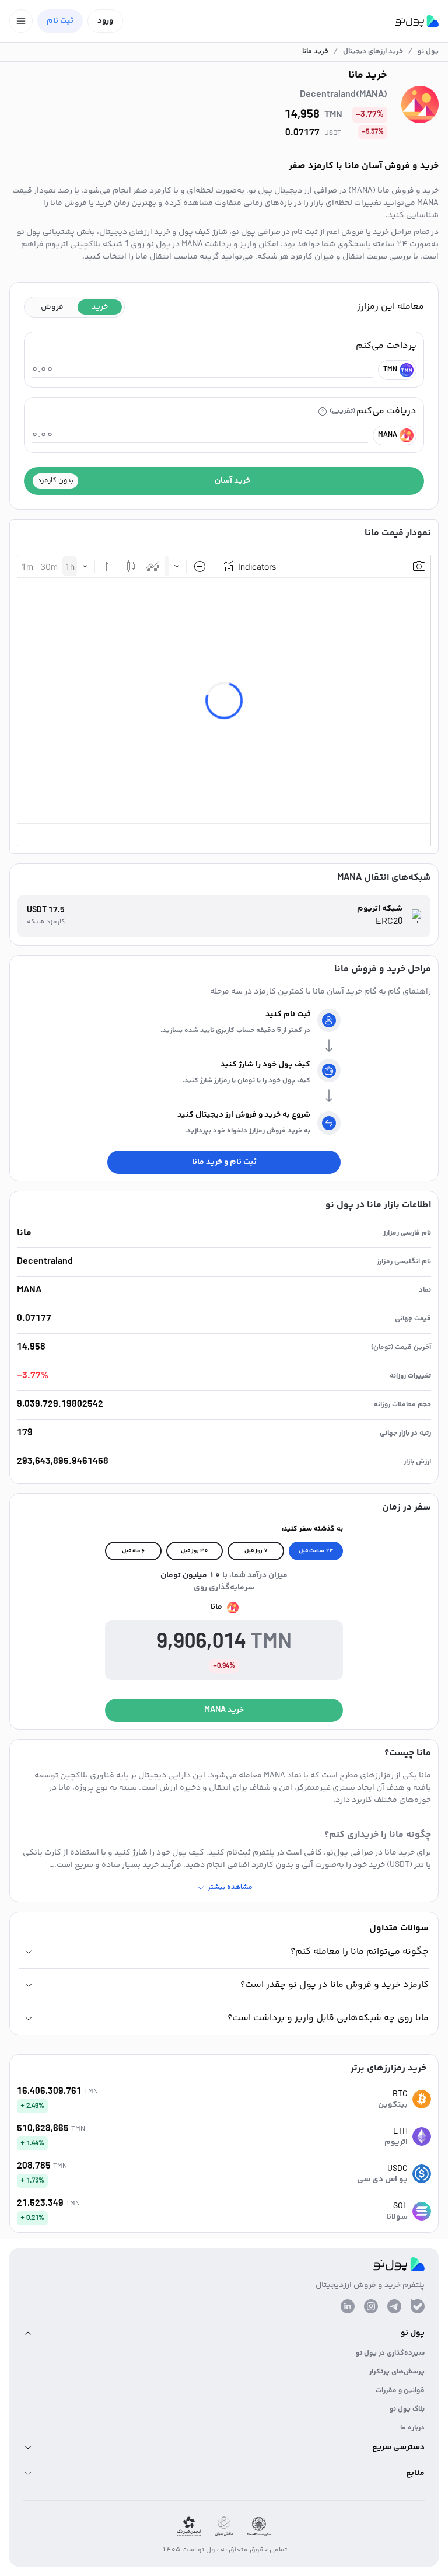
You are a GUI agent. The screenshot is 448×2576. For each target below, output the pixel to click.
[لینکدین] (348, 2306)
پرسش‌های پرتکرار (397, 2372)
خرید (100, 307)
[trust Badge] (259, 2527)
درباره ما (412, 2428)
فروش (52, 307)
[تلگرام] (394, 2306)
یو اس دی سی (382, 2180)
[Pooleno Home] (417, 21)
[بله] (418, 2306)
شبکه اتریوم (380, 909)
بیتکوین (393, 2105)
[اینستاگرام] (371, 2306)
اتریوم (396, 2142)
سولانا (397, 2217)
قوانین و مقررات (400, 2391)
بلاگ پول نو (407, 2409)
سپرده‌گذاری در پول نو (390, 2353)
